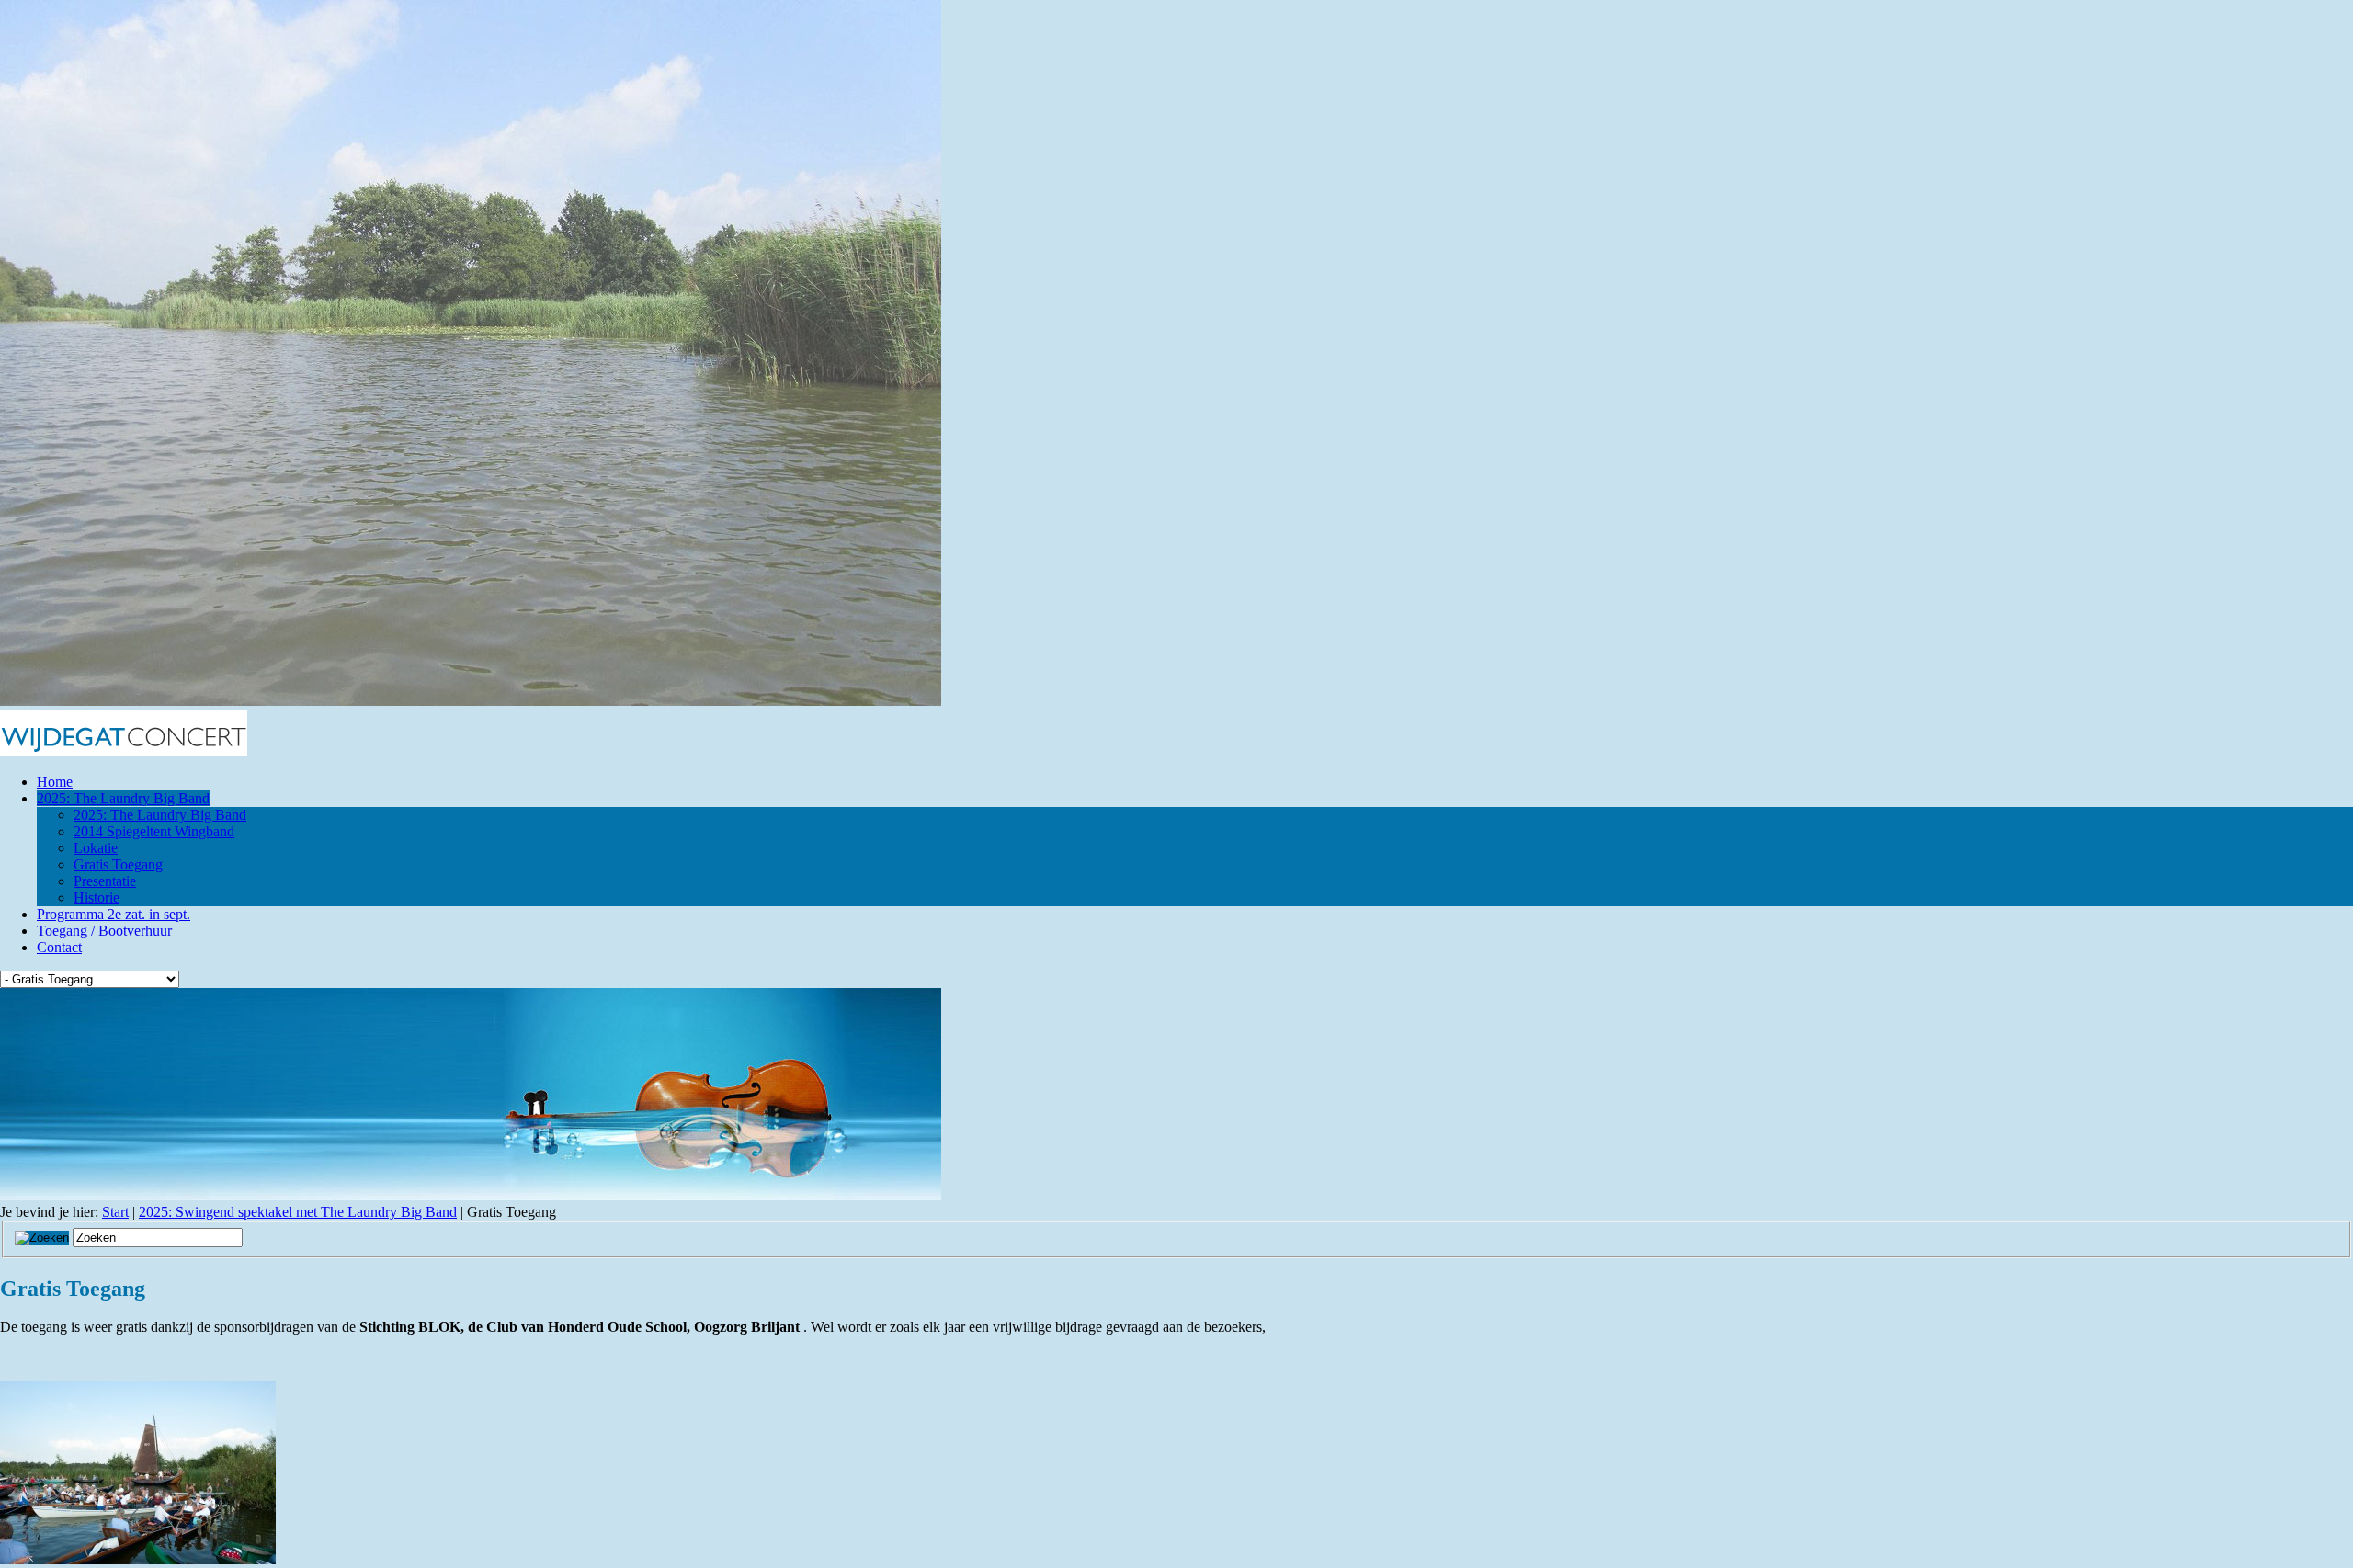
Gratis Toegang (118, 864)
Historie (97, 898)
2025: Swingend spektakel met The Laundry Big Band (298, 1212)
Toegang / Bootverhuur (104, 931)
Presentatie (105, 881)
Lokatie (96, 848)
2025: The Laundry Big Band (123, 798)
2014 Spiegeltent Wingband (154, 831)
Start (115, 1212)
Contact (59, 947)
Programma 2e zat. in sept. (114, 914)
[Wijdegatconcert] (124, 750)
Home (55, 782)
